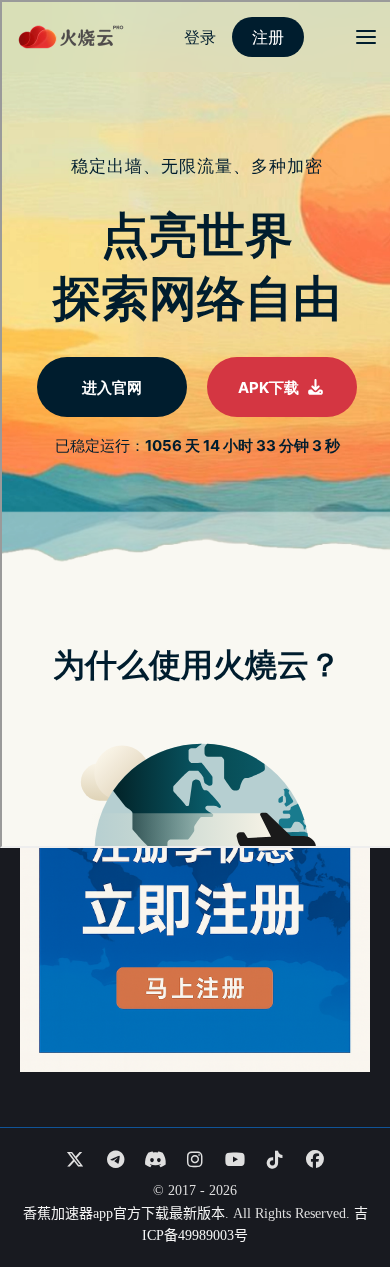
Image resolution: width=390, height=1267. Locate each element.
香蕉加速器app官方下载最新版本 (124, 1213)
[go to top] (336, 1195)
